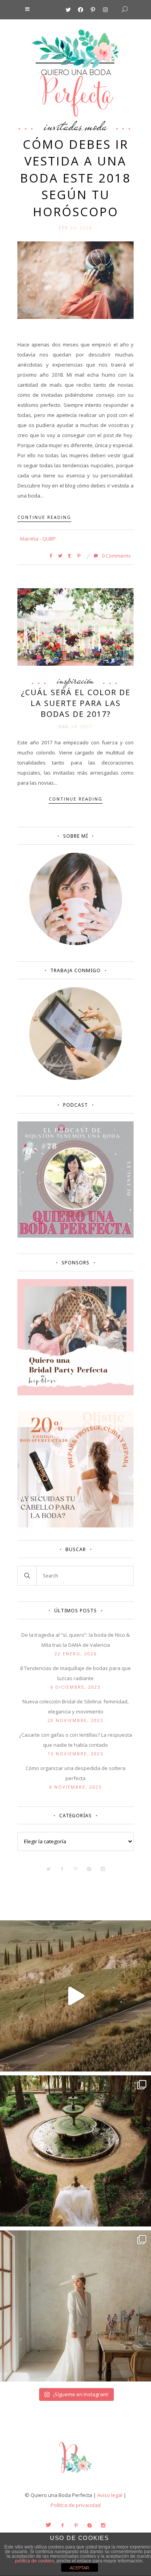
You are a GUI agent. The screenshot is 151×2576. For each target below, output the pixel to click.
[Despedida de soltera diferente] (75, 1393)
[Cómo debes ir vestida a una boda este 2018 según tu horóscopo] (75, 280)
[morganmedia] (75, 2475)
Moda (96, 126)
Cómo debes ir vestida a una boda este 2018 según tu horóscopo (75, 178)
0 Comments (116, 556)
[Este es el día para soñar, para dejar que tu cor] (75, 2151)
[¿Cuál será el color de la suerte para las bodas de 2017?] (75, 626)
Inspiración (75, 680)
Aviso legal (110, 2495)
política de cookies (35, 2561)
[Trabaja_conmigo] (76, 1078)
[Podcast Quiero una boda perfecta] (75, 1236)
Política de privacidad (76, 2505)
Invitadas (63, 126)
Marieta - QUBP (38, 539)
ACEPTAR (79, 2568)
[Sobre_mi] (76, 944)
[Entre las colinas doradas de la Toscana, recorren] (75, 1996)
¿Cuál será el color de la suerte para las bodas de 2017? (76, 703)
